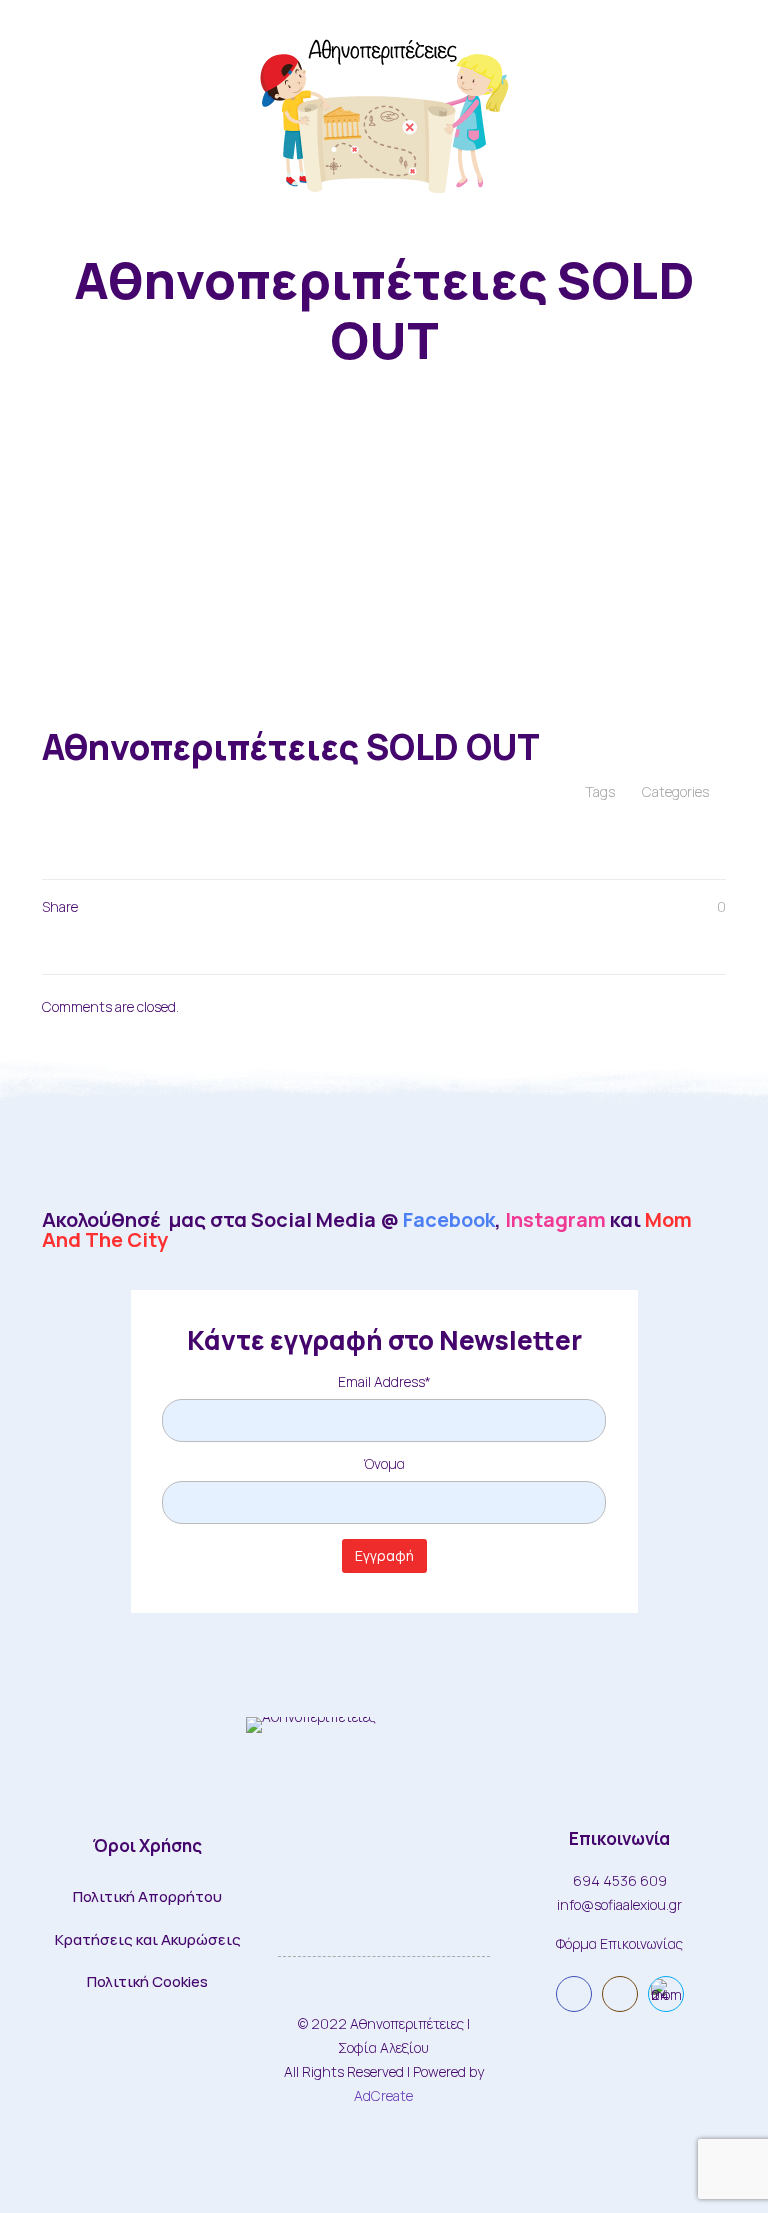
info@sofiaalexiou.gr (619, 1904)
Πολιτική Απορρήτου (147, 1896)
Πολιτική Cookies (147, 1981)
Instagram (555, 1219)
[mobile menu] (736, 111)
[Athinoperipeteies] (384, 110)
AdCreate (383, 2095)
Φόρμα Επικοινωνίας (619, 1943)
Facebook (449, 1219)
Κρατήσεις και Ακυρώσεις (148, 1939)
